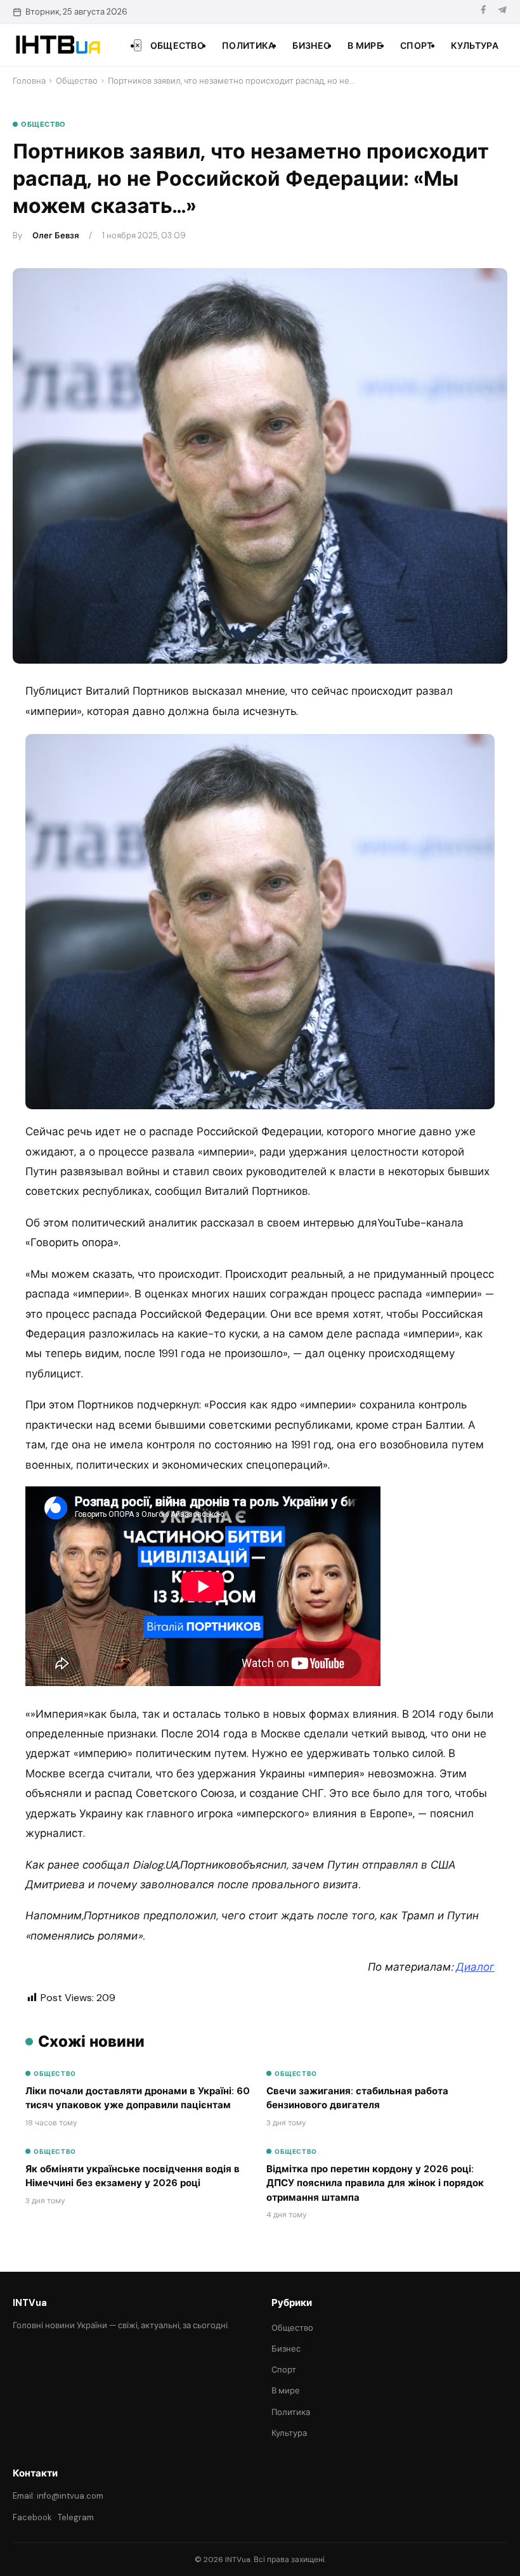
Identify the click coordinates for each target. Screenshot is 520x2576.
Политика (248, 46)
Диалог (475, 1967)
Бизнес (311, 46)
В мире (365, 46)
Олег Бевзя (55, 235)
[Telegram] (502, 12)
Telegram (76, 2517)
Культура (475, 46)
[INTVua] (57, 45)
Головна (29, 81)
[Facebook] (483, 12)
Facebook (32, 2517)
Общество (177, 46)
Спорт (417, 46)
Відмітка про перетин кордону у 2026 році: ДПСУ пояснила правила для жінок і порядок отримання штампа (375, 2183)
